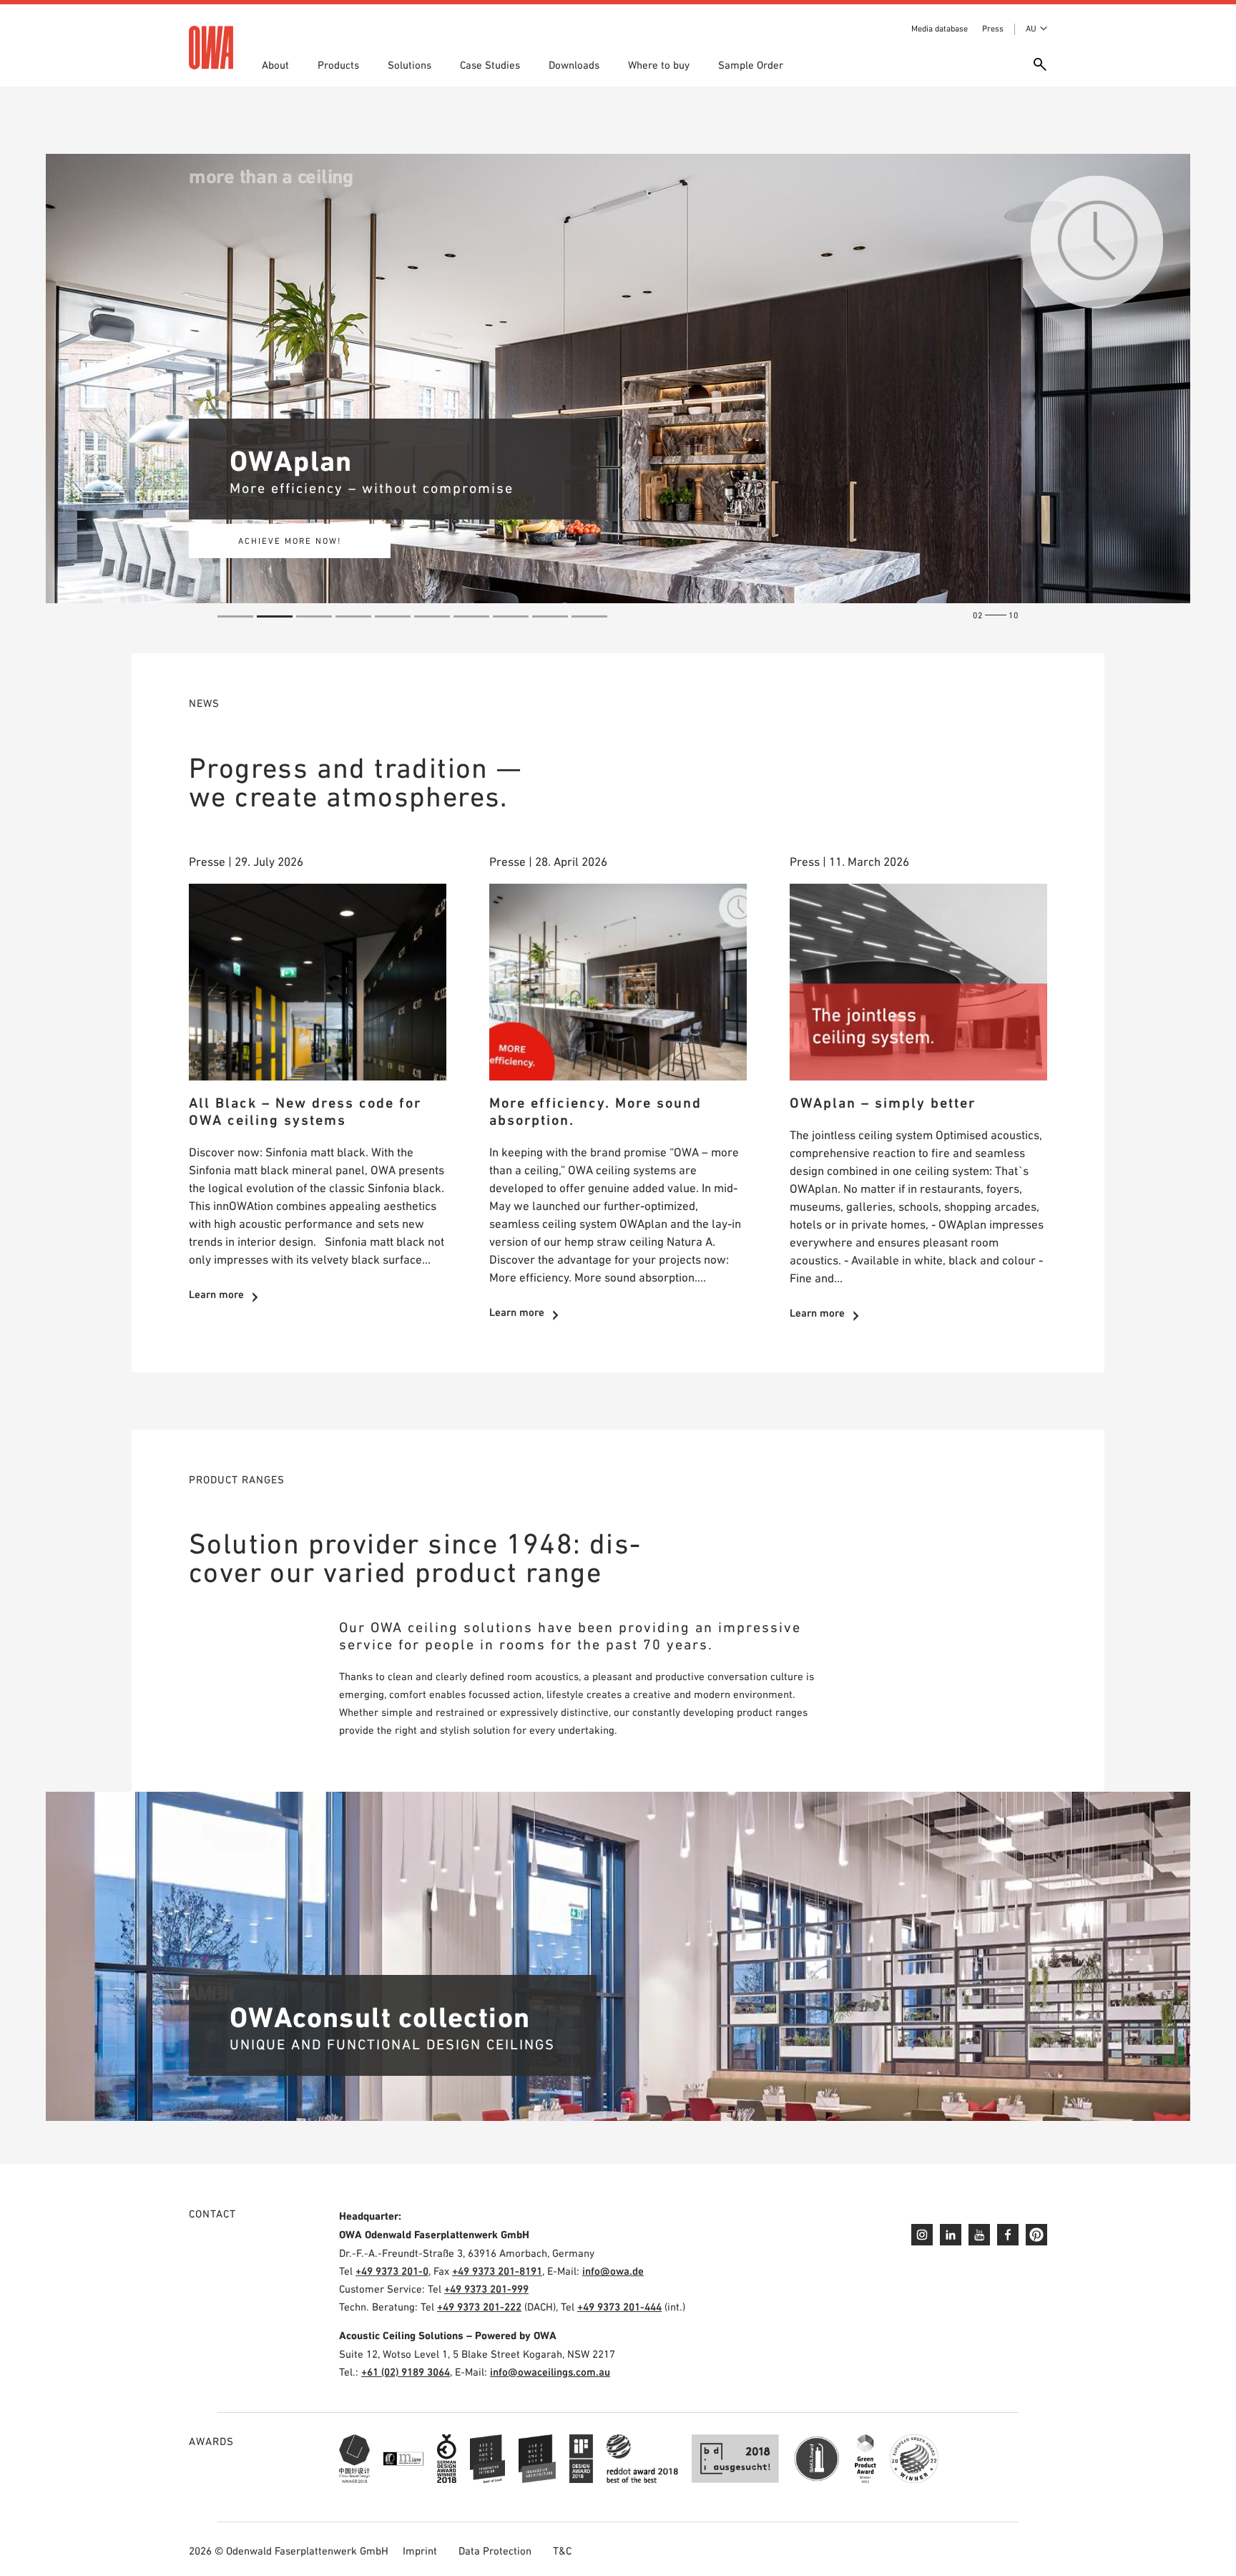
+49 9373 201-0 (392, 2271)
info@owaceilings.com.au (550, 2372)
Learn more (216, 1294)
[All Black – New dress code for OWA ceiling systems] (318, 982)
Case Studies (490, 65)
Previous (67, 389)
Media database (940, 29)
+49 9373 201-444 (619, 2307)
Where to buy (659, 65)
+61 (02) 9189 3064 (406, 2372)
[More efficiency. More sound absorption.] (618, 982)
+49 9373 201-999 (486, 2289)
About (275, 65)
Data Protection (495, 2551)
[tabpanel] (618, 379)
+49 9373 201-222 (479, 2307)
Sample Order (751, 65)
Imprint (420, 2551)
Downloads (574, 65)
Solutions (409, 65)
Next (1169, 389)
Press (993, 29)
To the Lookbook (290, 541)
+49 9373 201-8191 (497, 2271)
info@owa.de (613, 2271)
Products (338, 65)
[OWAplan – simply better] (918, 982)
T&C (562, 2551)
